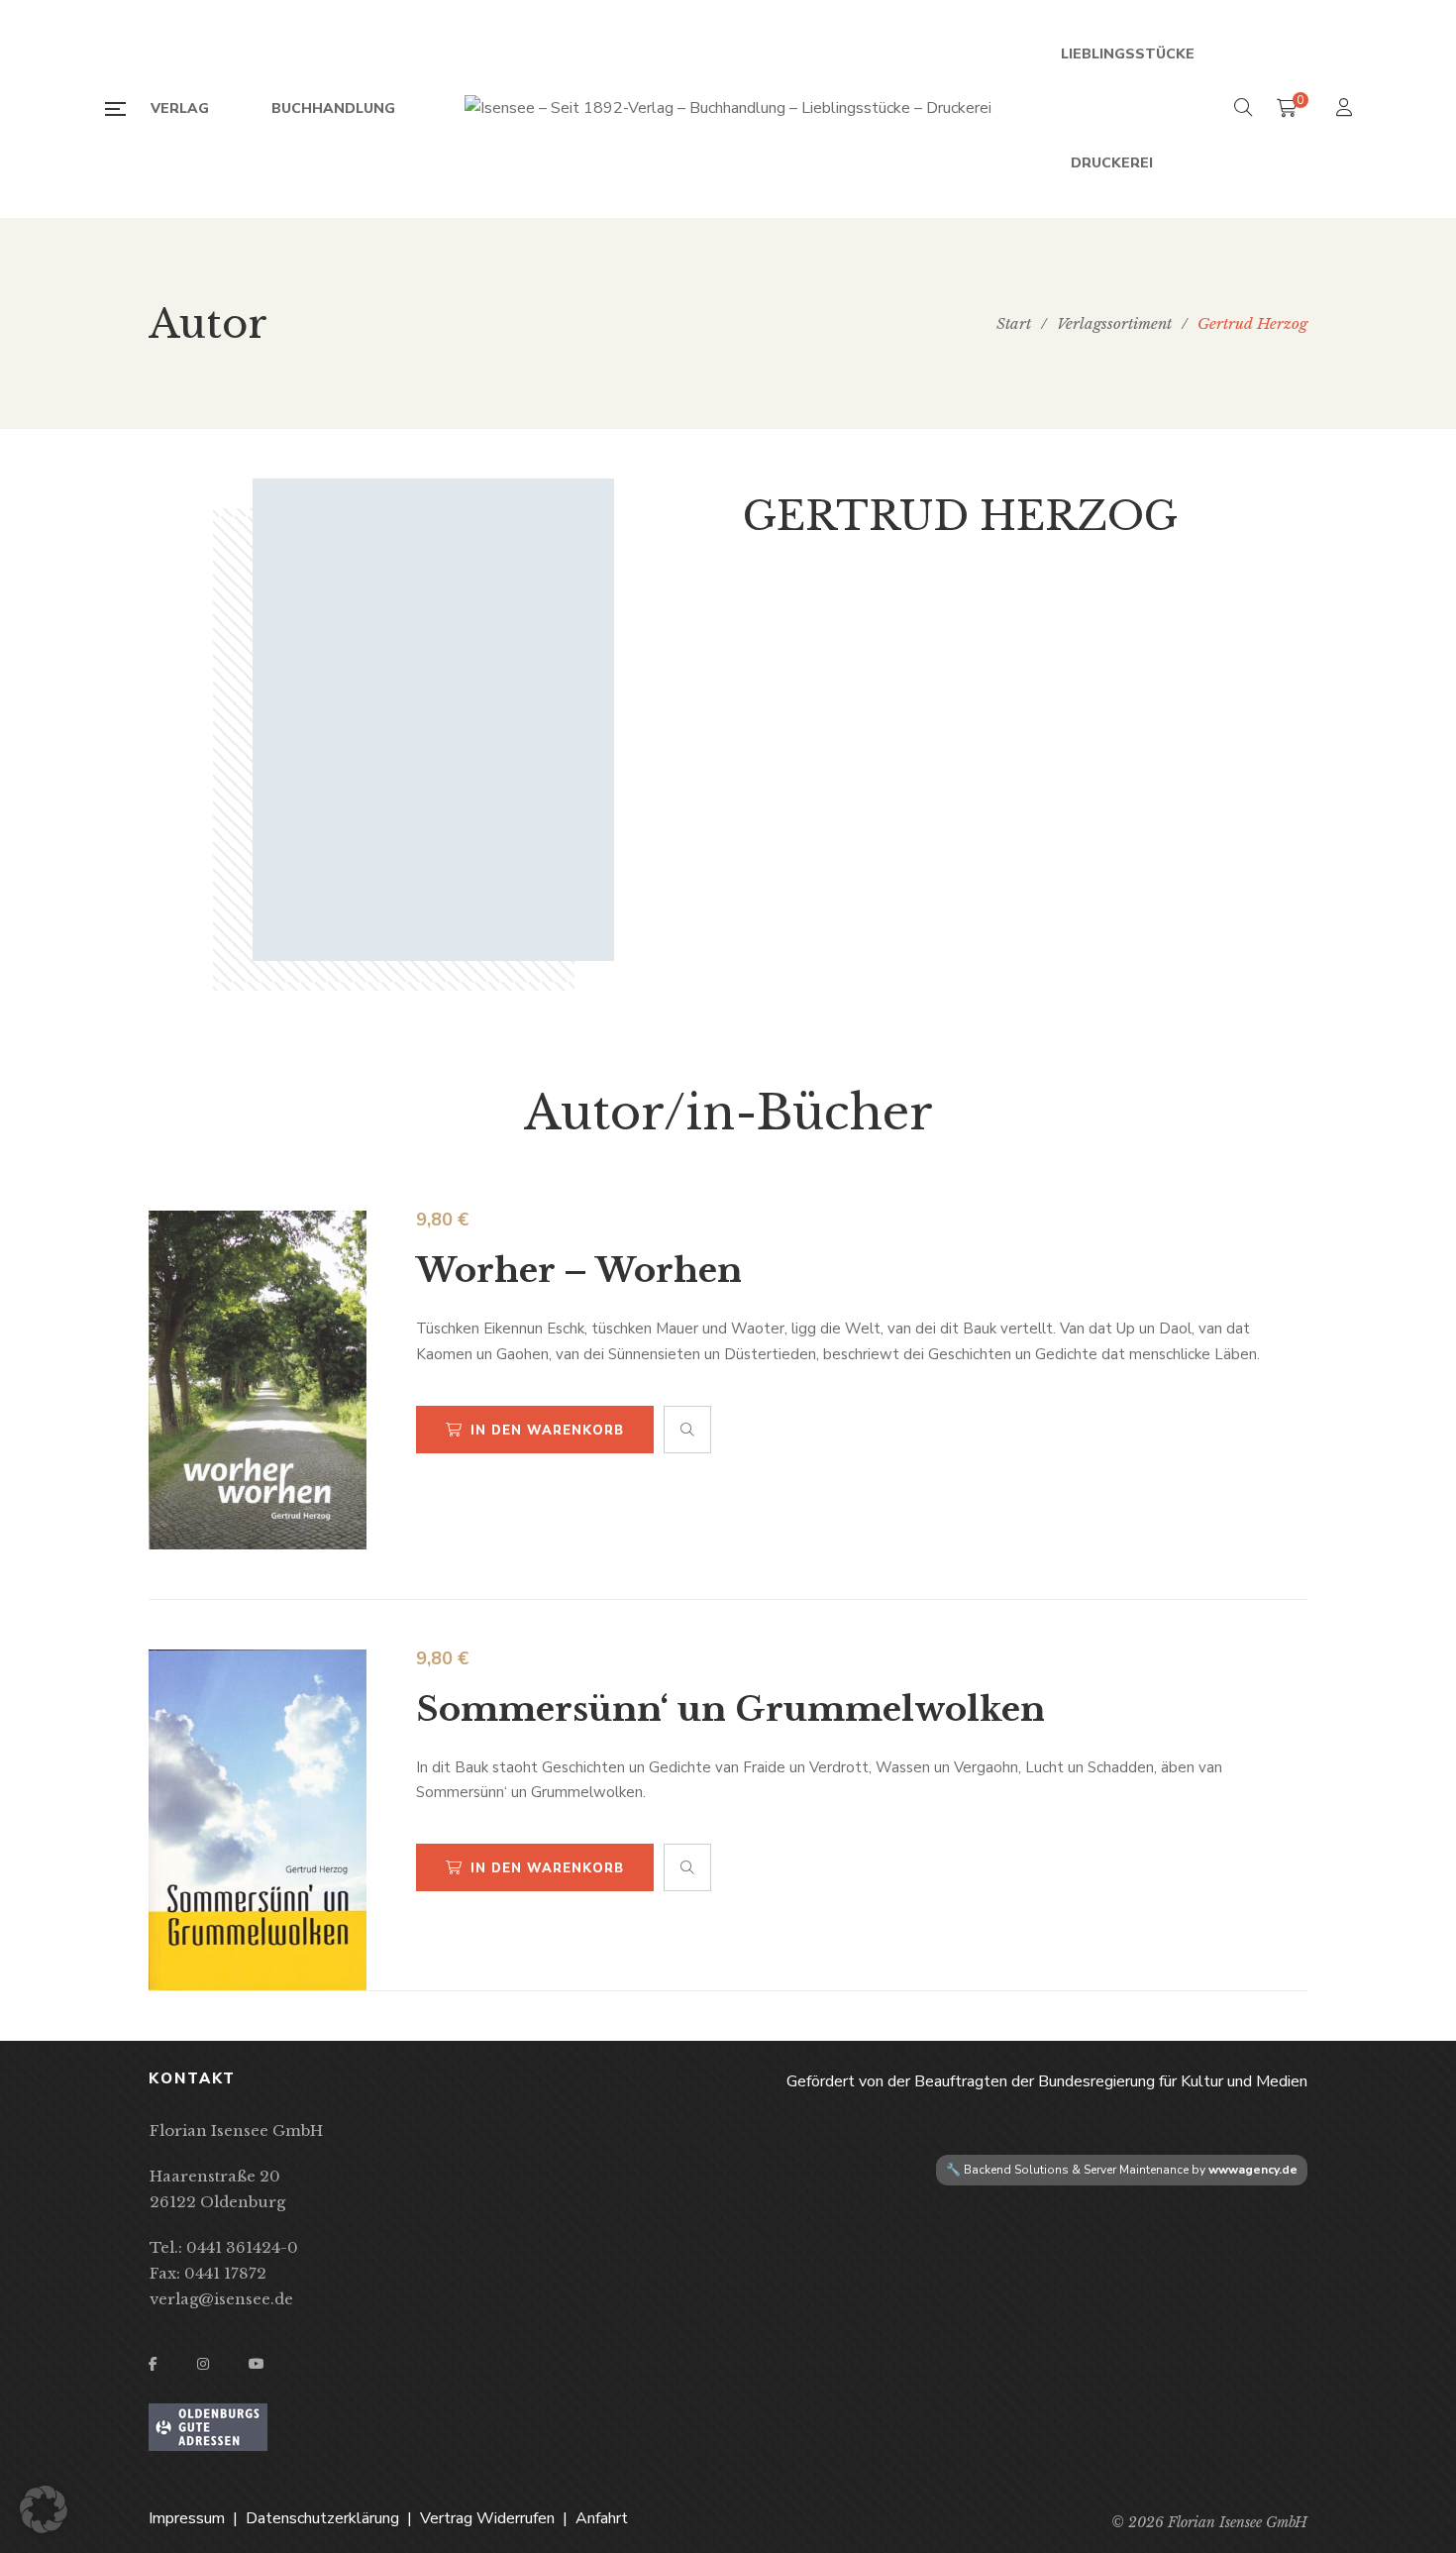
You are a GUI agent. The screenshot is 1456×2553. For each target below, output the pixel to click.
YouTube (257, 2364)
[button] (44, 2509)
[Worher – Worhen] (258, 1380)
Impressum (187, 2518)
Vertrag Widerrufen (487, 2518)
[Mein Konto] (1347, 109)
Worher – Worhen (579, 1270)
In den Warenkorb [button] (547, 1431)
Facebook (153, 2364)
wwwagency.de (1253, 2170)
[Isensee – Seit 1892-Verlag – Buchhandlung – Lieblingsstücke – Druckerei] (728, 109)
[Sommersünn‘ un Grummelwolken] (258, 1820)
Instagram (203, 2364)
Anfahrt (602, 2518)
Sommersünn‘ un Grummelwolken (730, 1709)
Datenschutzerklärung (322, 2518)
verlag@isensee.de (221, 2299)
